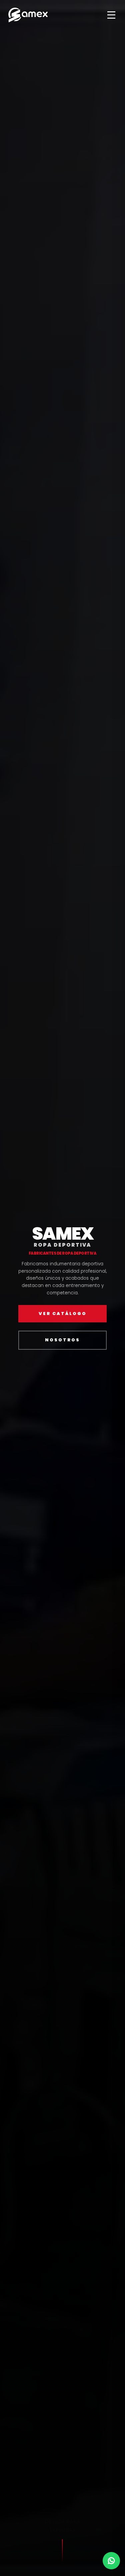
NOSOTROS (62, 1340)
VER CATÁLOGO (63, 1313)
